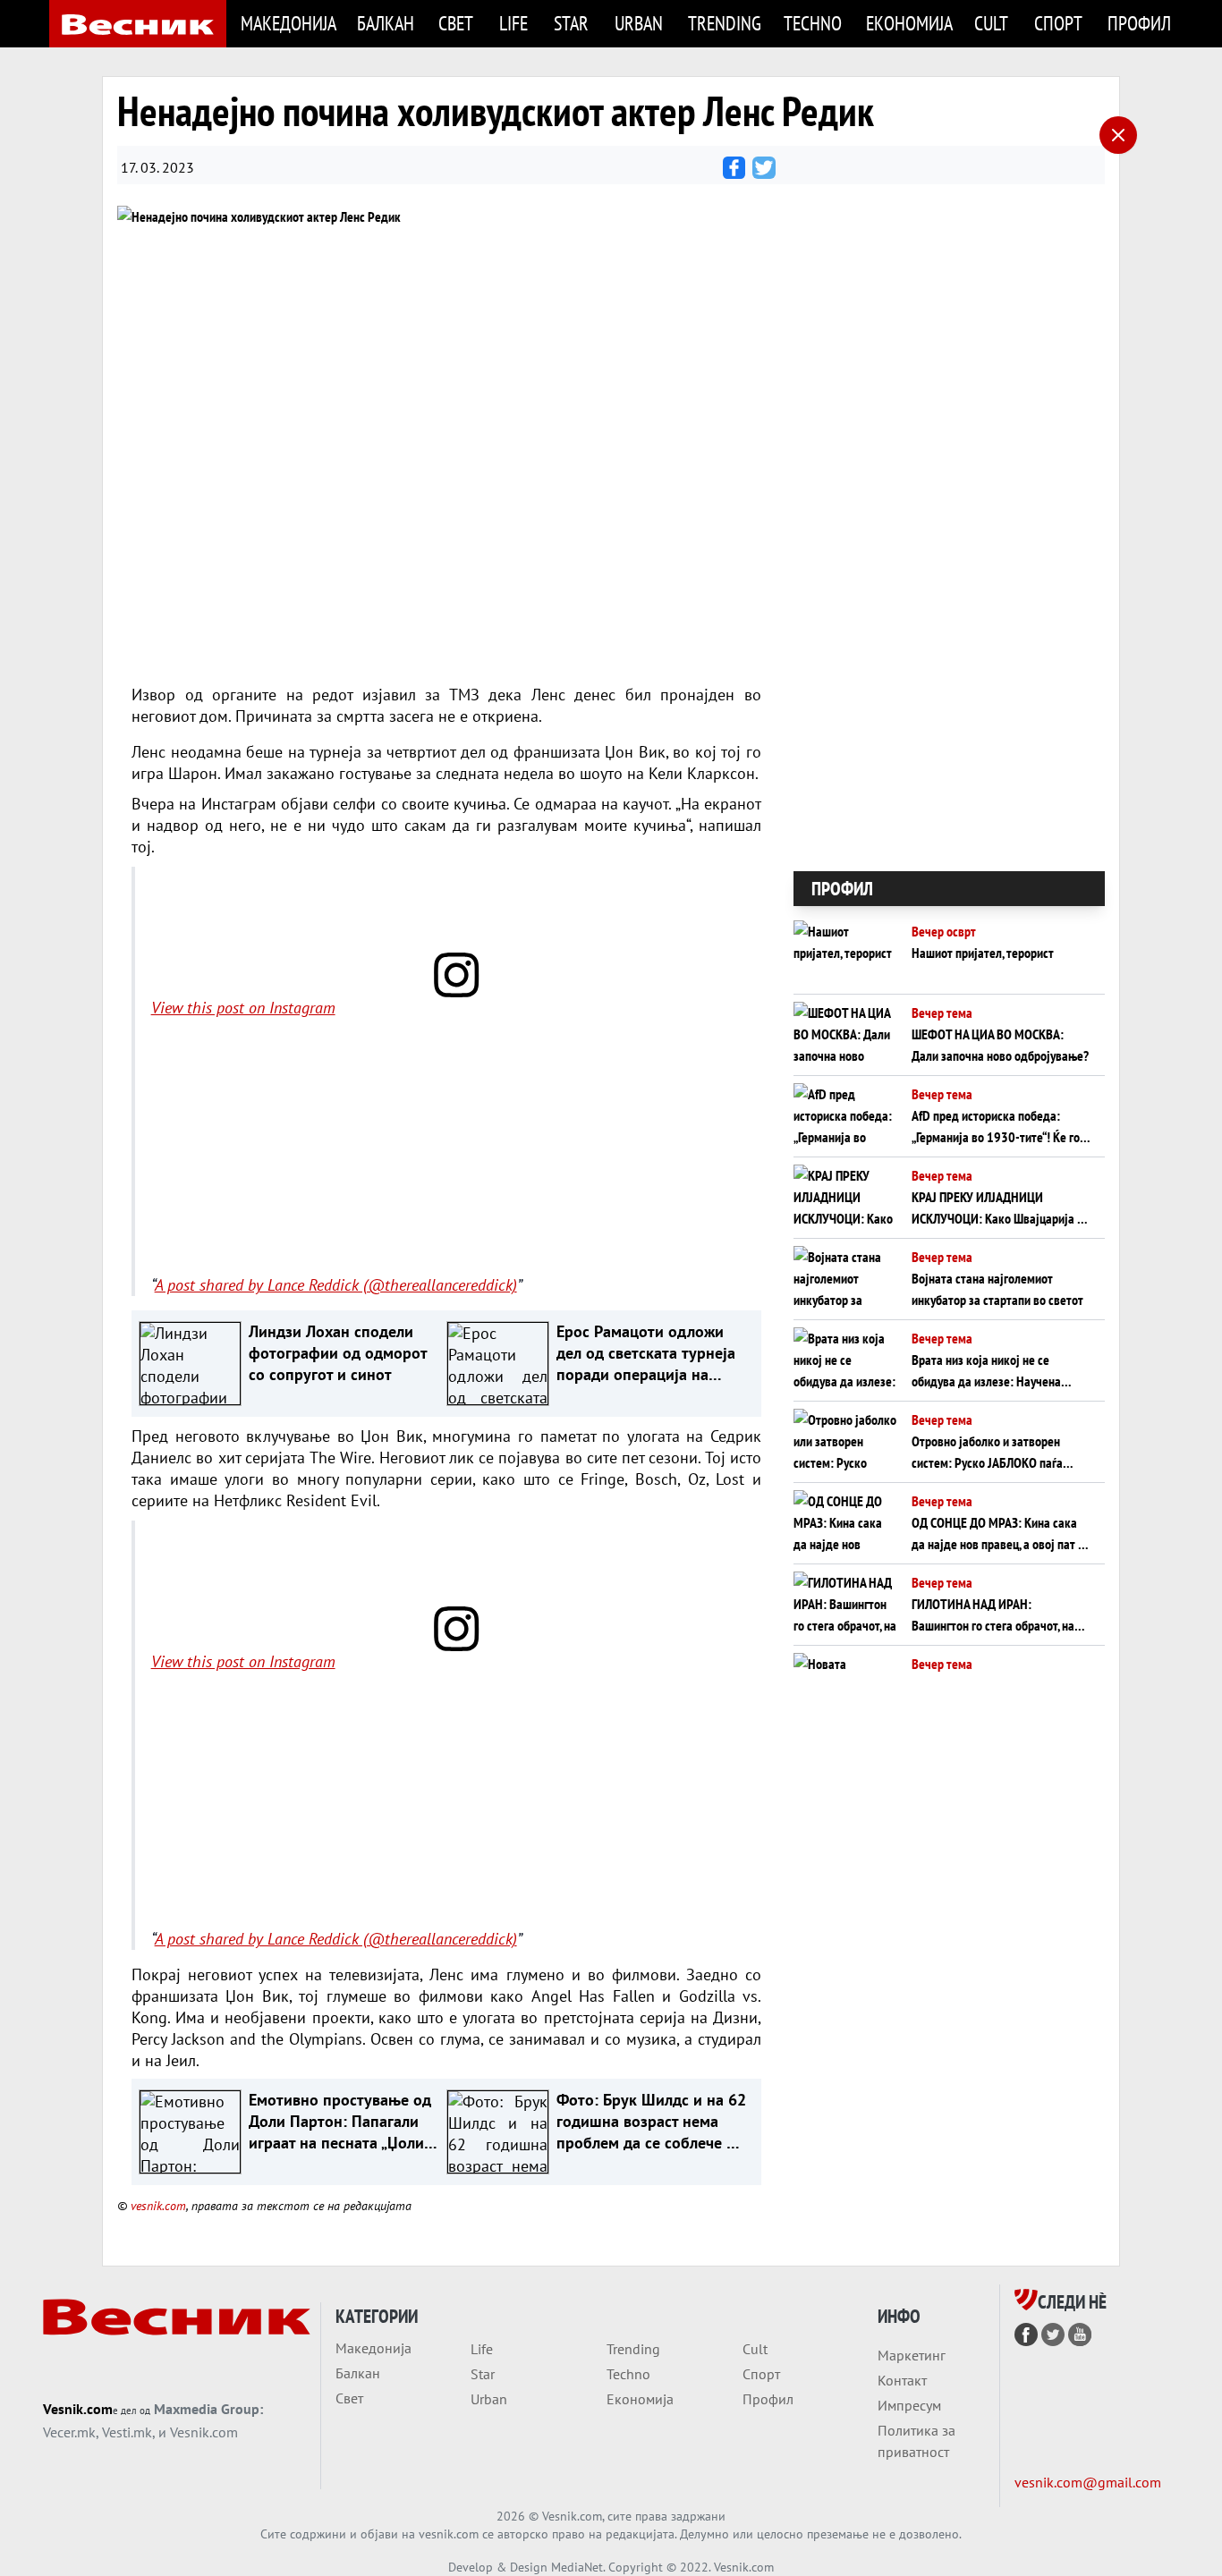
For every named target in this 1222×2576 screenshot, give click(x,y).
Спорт (1058, 23)
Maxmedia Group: (208, 2409)
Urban (639, 23)
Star (571, 23)
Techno (813, 23)
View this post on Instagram (243, 1008)
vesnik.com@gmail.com (1088, 2482)
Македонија (288, 23)
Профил (1139, 23)
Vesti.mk (127, 2432)
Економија (909, 23)
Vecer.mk (69, 2432)
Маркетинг (912, 2355)
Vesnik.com (78, 2409)
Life (513, 23)
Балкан (386, 23)
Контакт (902, 2380)
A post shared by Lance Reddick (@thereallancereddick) (336, 1285)
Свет (456, 23)
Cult (991, 23)
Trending (725, 23)
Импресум (909, 2405)
